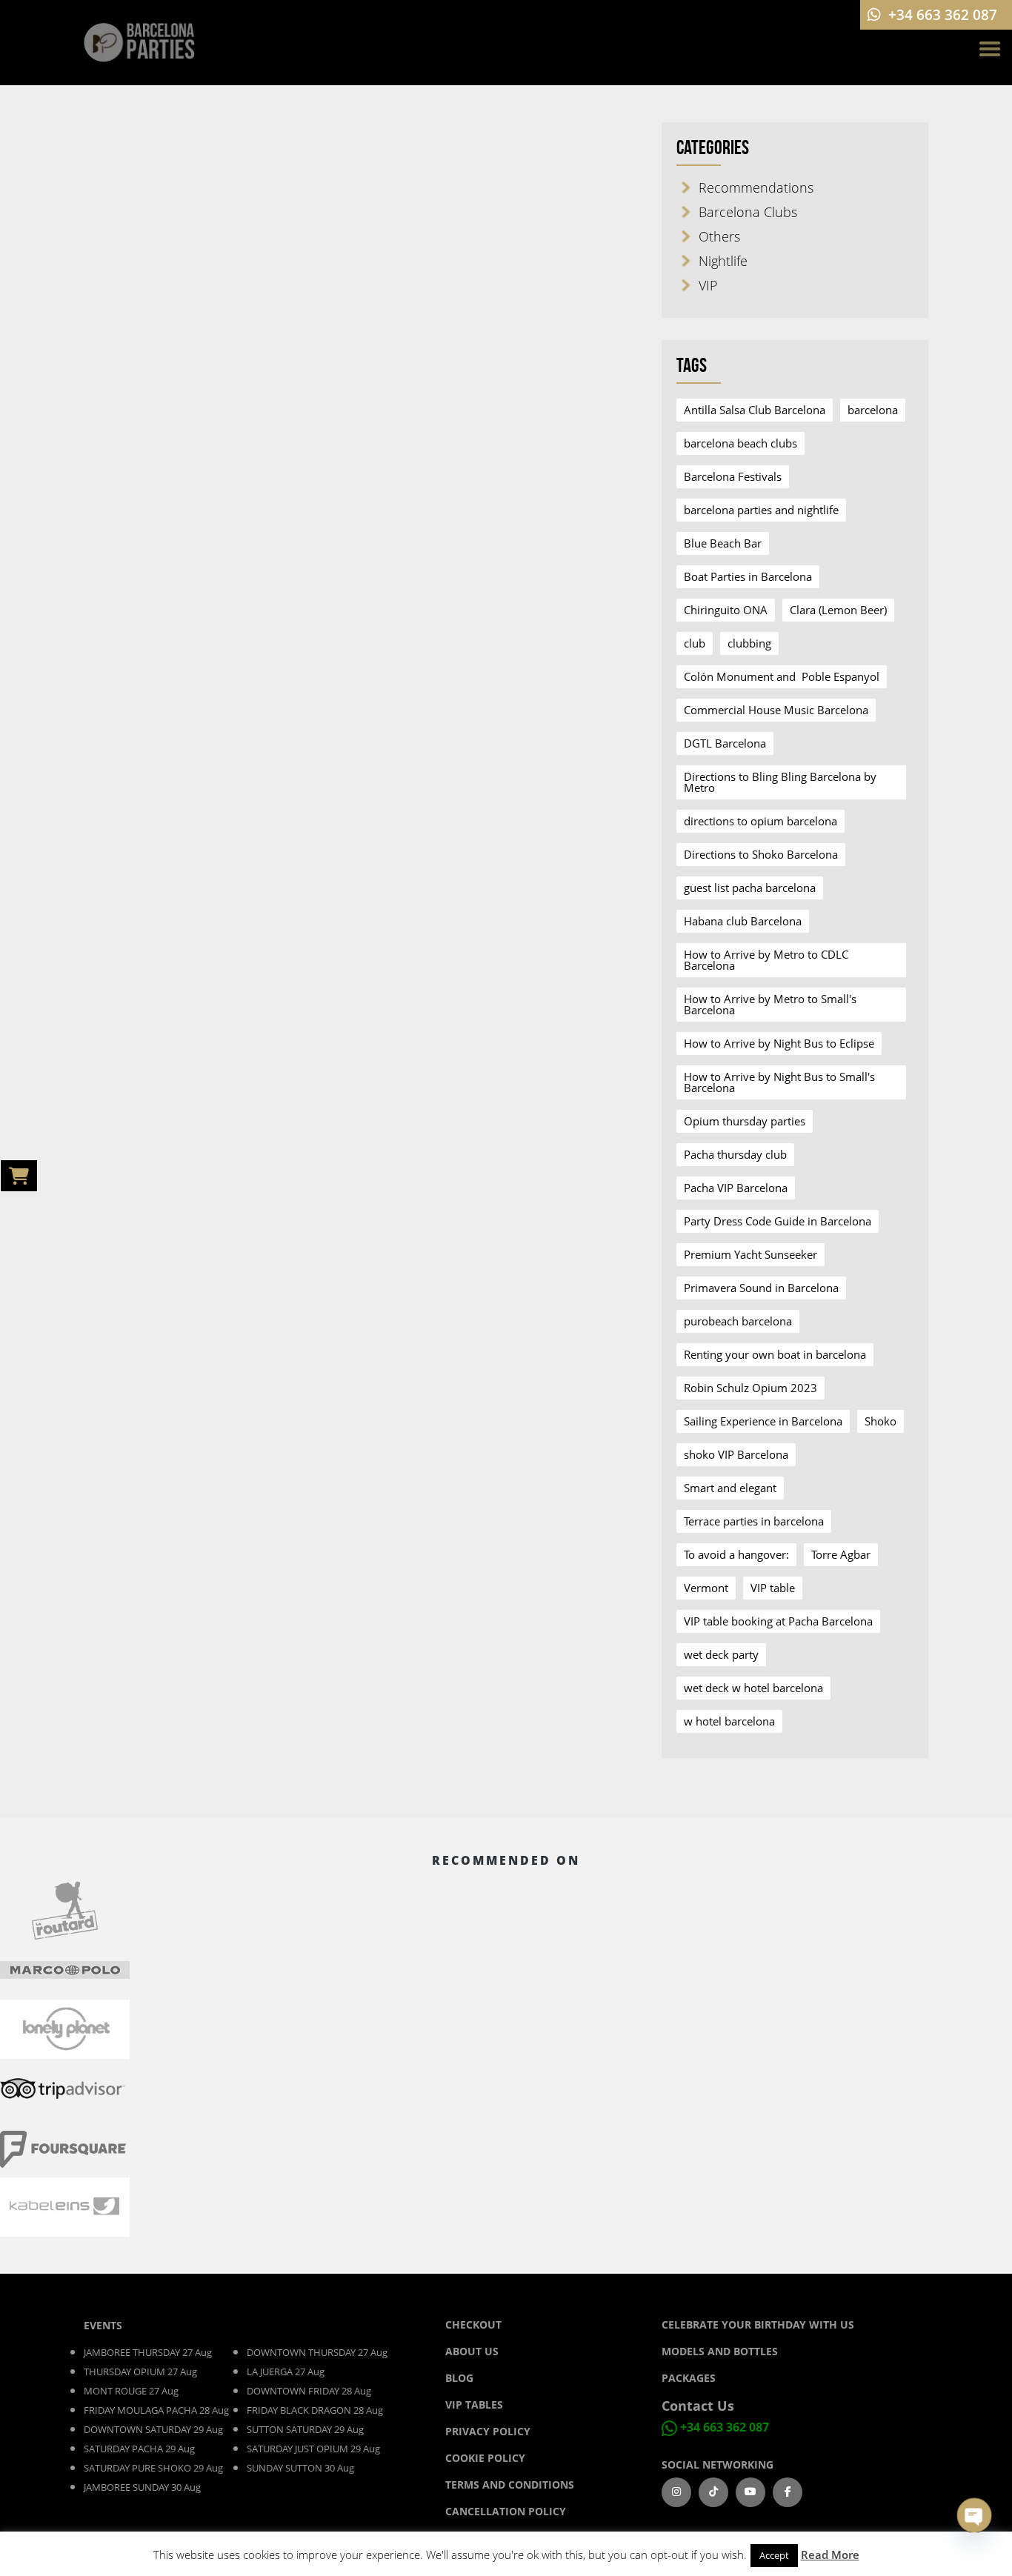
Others (719, 236)
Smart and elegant (730, 1488)
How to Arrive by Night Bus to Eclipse (779, 1043)
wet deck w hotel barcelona (753, 1688)
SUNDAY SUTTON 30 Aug (300, 2468)
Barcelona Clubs (748, 212)
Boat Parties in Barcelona (748, 576)
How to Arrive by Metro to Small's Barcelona (770, 1004)
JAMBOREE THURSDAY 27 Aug (148, 2352)
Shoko (880, 1421)
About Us (472, 2351)
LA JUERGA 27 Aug (286, 2372)
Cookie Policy (485, 2458)
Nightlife (723, 261)
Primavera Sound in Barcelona (761, 1288)
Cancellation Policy (506, 2511)
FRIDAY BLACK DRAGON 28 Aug (315, 2410)
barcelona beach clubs (740, 443)
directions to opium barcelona (760, 821)
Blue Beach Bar (723, 543)
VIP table (773, 1588)
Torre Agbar (841, 1554)
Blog (461, 2378)
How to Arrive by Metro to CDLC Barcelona (766, 960)
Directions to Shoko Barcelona (761, 854)
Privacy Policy (488, 2431)
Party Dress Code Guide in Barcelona (778, 1221)
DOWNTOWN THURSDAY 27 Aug (317, 2352)
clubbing (749, 643)
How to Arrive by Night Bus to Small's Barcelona (779, 1082)
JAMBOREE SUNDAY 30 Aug (142, 2487)
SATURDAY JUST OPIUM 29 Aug (313, 2449)
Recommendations (756, 187)
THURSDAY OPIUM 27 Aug (140, 2372)
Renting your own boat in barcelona (775, 1354)
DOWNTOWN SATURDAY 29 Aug (153, 2429)
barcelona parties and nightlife (761, 510)
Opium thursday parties (745, 1121)
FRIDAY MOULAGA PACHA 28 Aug (156, 2410)
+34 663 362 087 (725, 2428)
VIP (708, 285)
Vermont (706, 1588)
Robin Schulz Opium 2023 (750, 1388)
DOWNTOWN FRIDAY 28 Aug (309, 2391)
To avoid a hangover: (736, 1554)
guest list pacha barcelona (750, 888)
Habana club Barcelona (743, 921)
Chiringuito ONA (726, 610)
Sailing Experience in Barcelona (763, 1421)
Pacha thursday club (735, 1154)
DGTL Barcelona (725, 743)
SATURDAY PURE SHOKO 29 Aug (153, 2468)
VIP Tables (474, 2404)
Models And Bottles (720, 2351)
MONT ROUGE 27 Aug (131, 2391)
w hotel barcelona (729, 1721)
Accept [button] (774, 2555)
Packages (689, 2378)
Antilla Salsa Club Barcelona (755, 410)
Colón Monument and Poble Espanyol (782, 676)
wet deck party (721, 1654)
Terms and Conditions (510, 2485)
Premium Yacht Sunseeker (750, 1254)
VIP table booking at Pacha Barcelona (778, 1621)
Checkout (473, 2324)
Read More (830, 2555)
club (695, 643)
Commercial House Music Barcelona (776, 710)
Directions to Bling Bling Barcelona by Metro (780, 782)
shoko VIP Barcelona (736, 1454)
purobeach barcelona (738, 1321)
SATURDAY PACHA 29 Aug (139, 2449)
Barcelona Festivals (733, 476)
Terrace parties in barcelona (754, 1521)
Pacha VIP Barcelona (736, 1188)
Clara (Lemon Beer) (838, 610)
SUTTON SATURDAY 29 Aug (305, 2429)
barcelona (873, 410)
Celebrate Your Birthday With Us (758, 2324)
